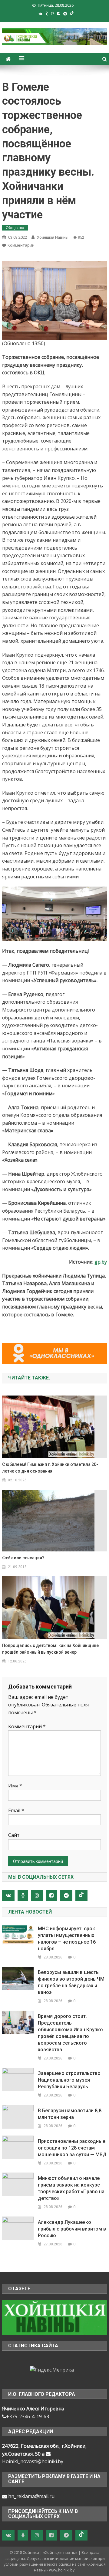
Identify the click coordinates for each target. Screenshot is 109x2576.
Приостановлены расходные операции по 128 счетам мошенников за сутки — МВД (72, 2148)
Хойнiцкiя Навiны (53, 237)
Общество (15, 228)
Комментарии (21, 245)
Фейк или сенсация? (23, 1558)
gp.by (101, 1262)
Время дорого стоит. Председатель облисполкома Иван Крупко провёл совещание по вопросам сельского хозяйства (70, 2033)
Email (16, 1810)
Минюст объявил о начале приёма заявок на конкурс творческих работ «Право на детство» (71, 2188)
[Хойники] (54, 2317)
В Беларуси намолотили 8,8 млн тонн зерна (70, 2114)
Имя (15, 1786)
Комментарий (27, 1726)
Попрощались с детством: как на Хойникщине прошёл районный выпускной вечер (50, 1649)
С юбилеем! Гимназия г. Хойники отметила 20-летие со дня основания (50, 1468)
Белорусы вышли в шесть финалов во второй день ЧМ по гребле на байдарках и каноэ (71, 1982)
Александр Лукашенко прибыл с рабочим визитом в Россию (72, 2229)
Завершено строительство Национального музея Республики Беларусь (69, 2080)
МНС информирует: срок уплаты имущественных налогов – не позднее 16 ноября (67, 1939)
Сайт (14, 1835)
